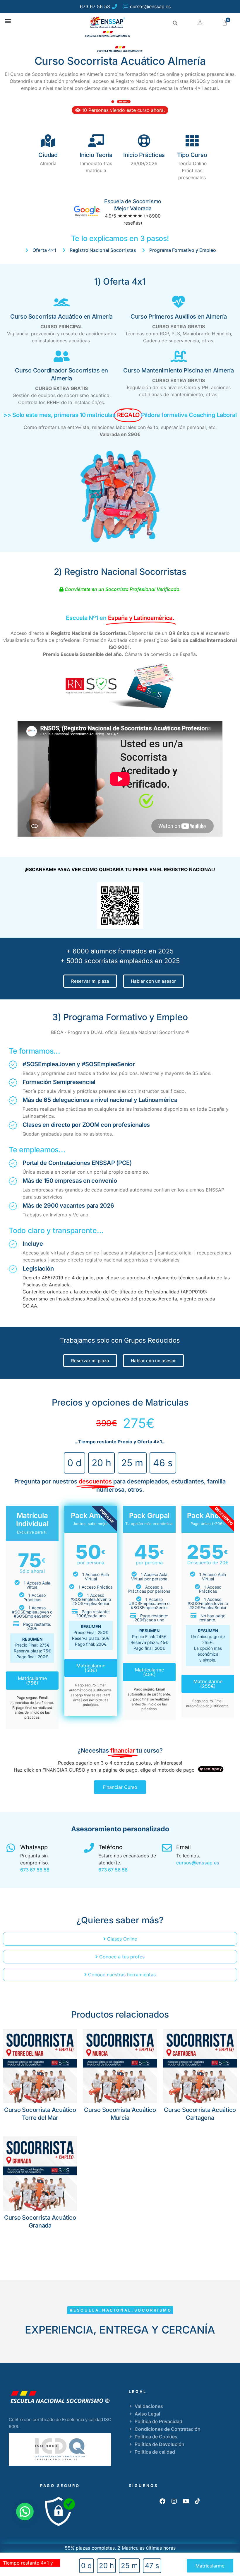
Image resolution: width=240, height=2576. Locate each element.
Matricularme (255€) (208, 1684)
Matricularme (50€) (91, 1668)
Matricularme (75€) (32, 1681)
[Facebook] (162, 2501)
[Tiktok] (198, 2501)
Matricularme (210, 2566)
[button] (8, 21)
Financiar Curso (120, 1787)
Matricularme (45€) (149, 1672)
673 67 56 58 (35, 1870)
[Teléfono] (89, 1848)
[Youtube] (186, 2501)
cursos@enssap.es (198, 1863)
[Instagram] (174, 2501)
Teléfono (110, 1847)
